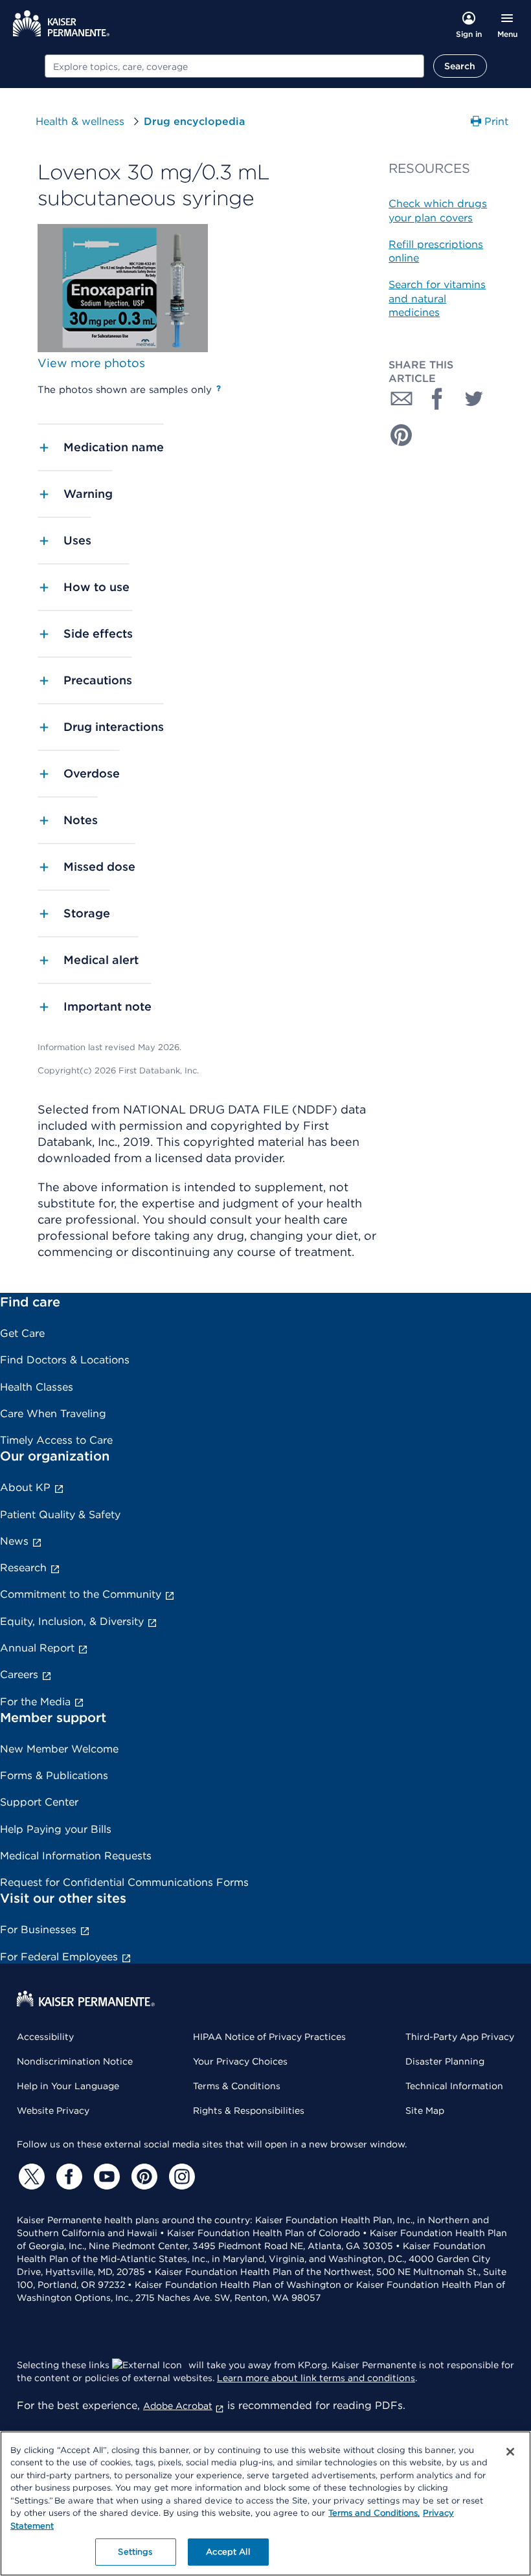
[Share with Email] (401, 399)
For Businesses (38, 1930)
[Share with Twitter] (474, 399)
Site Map (425, 2111)
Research (23, 1568)
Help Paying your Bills (56, 1829)
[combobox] (234, 66)
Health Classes (37, 1387)
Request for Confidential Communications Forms (124, 1882)
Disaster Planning (445, 2061)
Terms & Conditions (237, 2086)
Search (460, 66)
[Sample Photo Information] (219, 388)
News (14, 1541)
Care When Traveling (53, 1414)
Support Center (39, 1802)
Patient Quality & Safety (60, 1515)
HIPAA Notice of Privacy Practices (269, 2037)
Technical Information (454, 2086)
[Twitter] (30, 2177)
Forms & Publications (54, 1775)
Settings (135, 2552)
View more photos (91, 363)
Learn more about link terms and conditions (316, 2378)
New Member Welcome (59, 1749)
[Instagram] (180, 2177)
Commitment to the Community (81, 1594)
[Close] (510, 2452)
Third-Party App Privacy (460, 2037)
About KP (25, 1487)
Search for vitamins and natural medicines (437, 298)
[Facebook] (67, 2177)
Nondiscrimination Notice (75, 2061)
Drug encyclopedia (194, 121)
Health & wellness (80, 121)
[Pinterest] (142, 2177)
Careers (19, 1674)
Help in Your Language (68, 2086)
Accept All (228, 2552)
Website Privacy (53, 2111)
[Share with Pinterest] (401, 435)
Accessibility (45, 2037)
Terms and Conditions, (374, 2513)
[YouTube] (105, 2177)
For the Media (35, 1702)
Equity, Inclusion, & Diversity (72, 1621)
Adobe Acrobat (178, 2406)
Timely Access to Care (56, 1440)
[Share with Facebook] (438, 399)
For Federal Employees (59, 1957)
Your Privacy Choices (240, 2061)
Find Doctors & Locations (65, 1360)
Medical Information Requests (76, 1856)
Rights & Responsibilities (249, 2111)
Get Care (22, 1333)
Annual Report (37, 1648)
